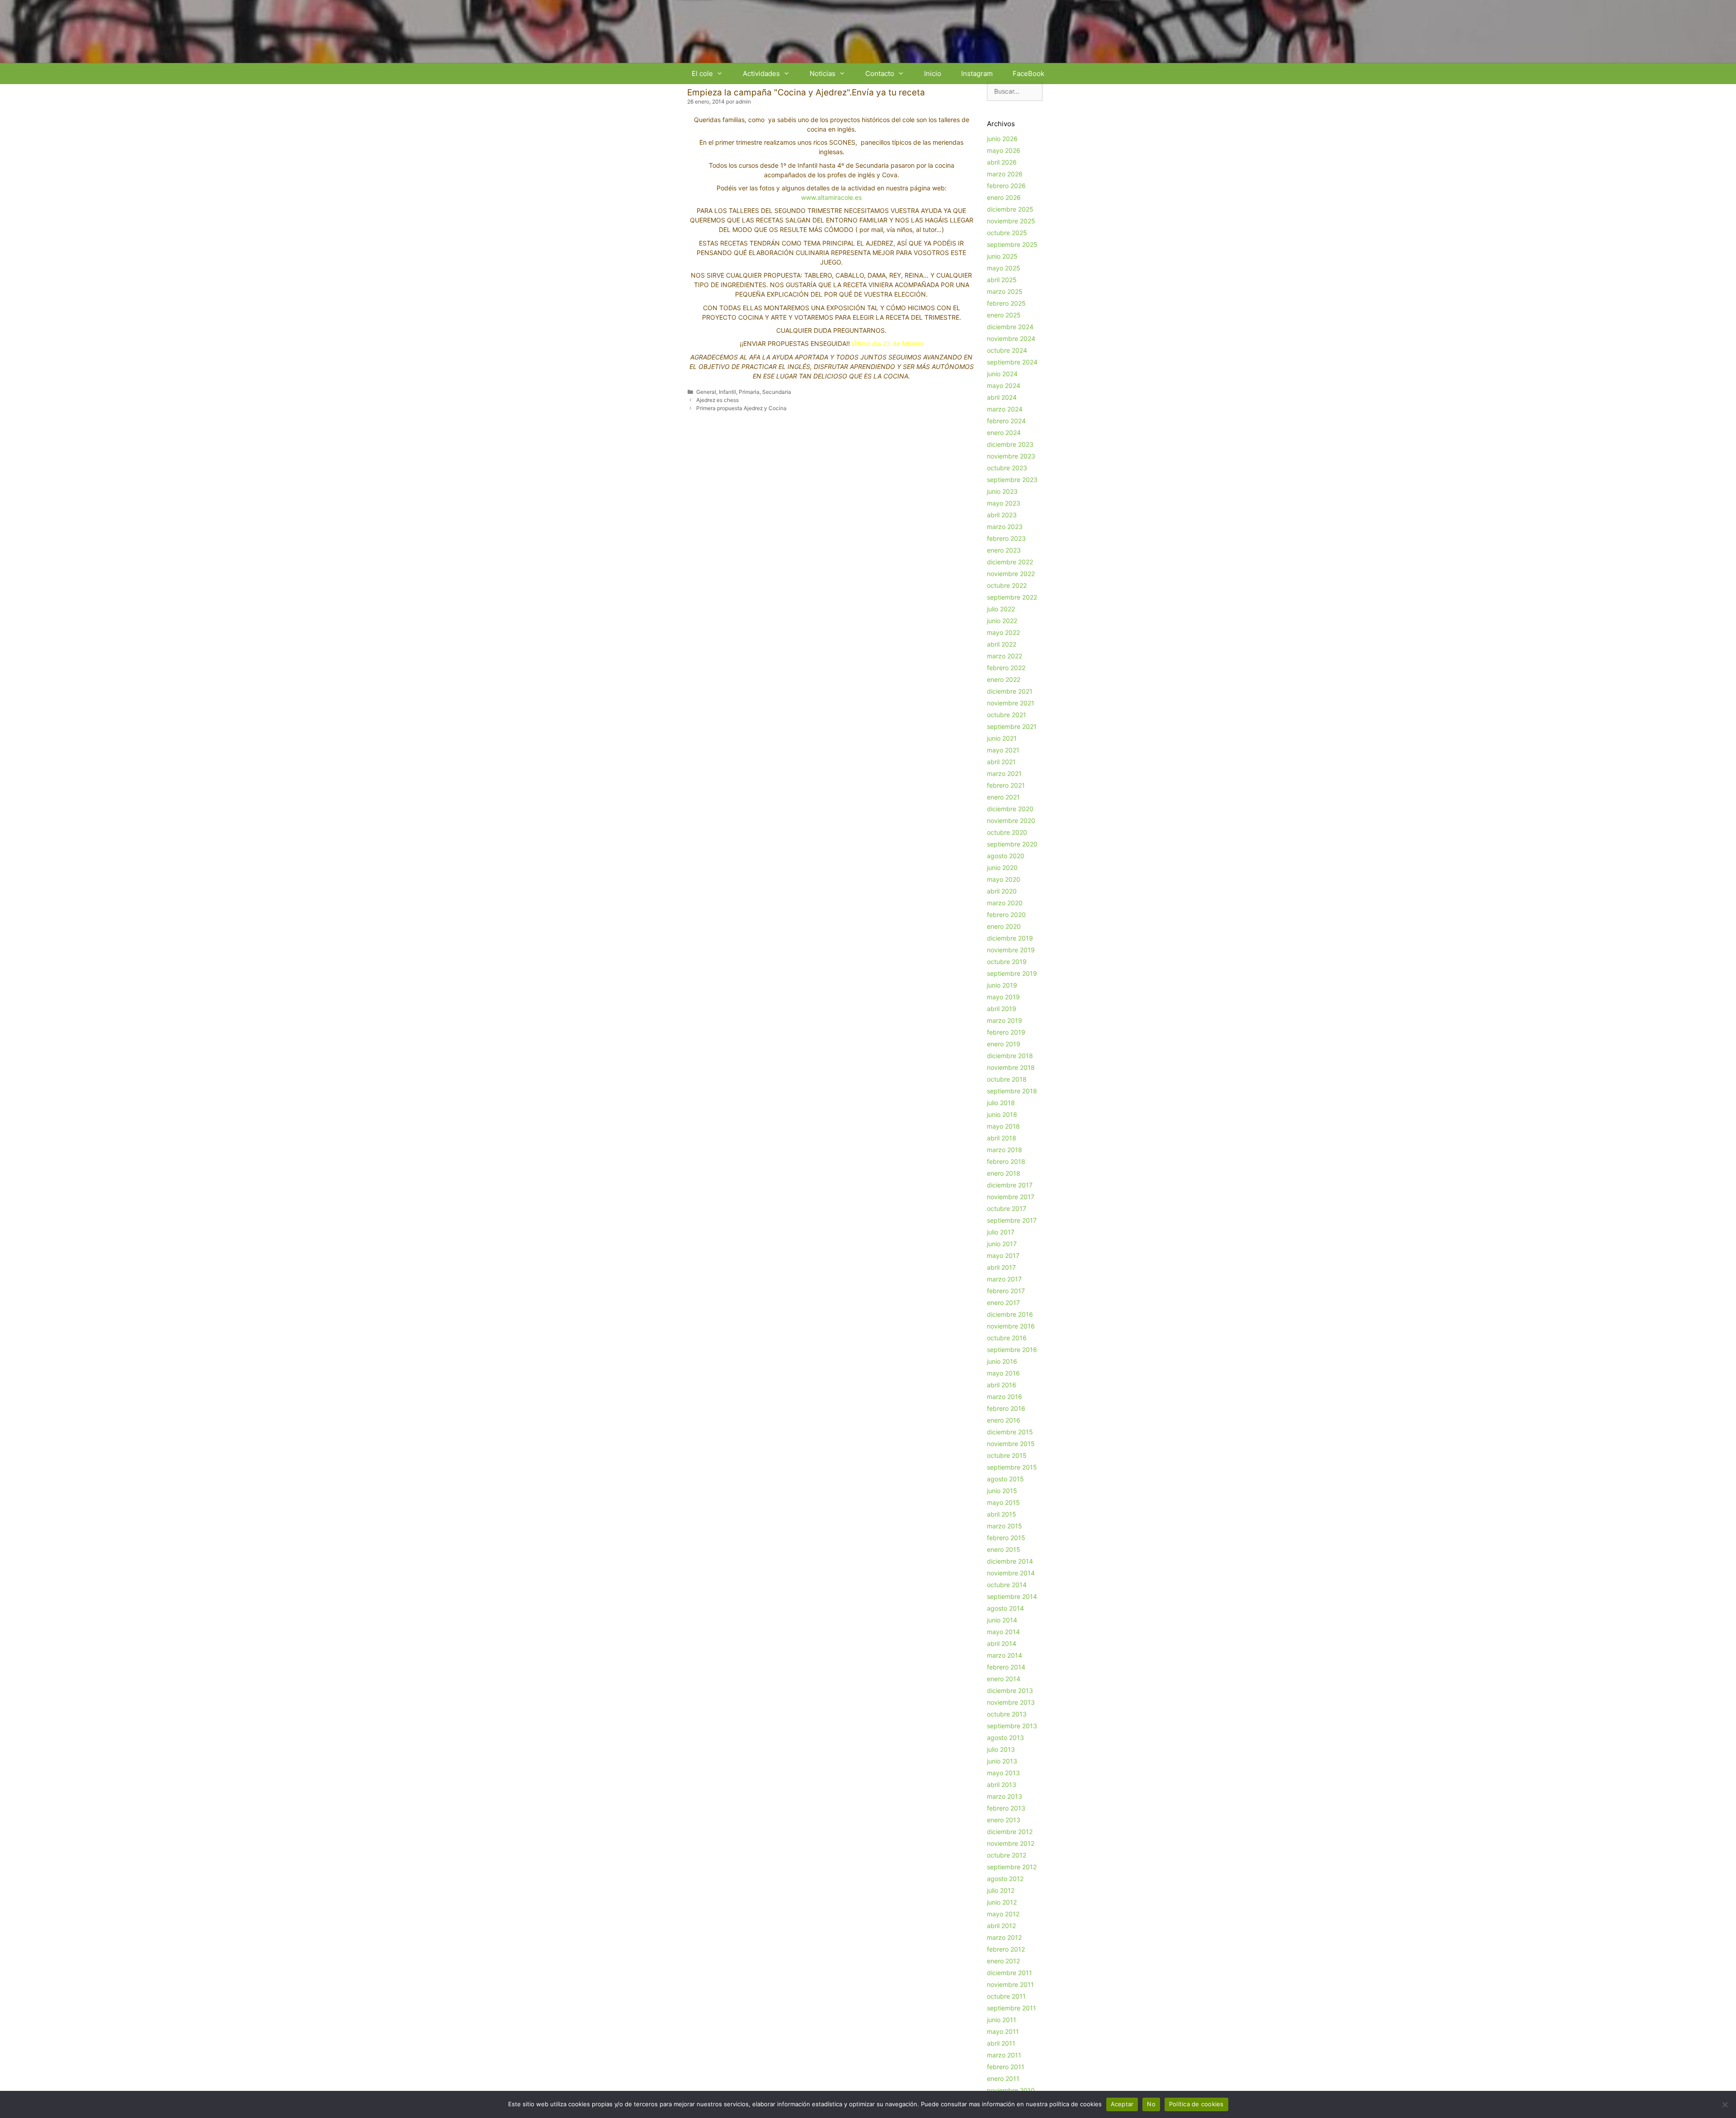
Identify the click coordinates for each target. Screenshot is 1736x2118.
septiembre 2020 (1012, 844)
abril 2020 (1002, 891)
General (706, 392)
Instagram (977, 73)
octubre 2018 (1007, 1079)
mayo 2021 (1003, 750)
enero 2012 (1003, 1961)
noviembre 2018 (1011, 1067)
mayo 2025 (1004, 268)
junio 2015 (1002, 1491)
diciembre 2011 (1010, 1973)
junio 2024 (1002, 374)
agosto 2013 (1005, 1737)
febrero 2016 (1006, 1408)
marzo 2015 (1005, 1526)
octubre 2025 (1007, 233)
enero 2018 (1004, 1173)
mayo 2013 (1003, 1773)
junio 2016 (1002, 1361)
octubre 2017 (1007, 1208)
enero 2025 (1004, 315)
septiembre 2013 (1012, 1726)
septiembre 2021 (1012, 726)
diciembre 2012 (1010, 1832)
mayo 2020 (1004, 879)
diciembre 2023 (1010, 444)
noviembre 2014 (1011, 1573)
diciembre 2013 (1010, 1690)
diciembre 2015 (1010, 1432)
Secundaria (777, 392)
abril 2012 (1001, 1926)
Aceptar (1122, 2104)
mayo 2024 (1004, 385)
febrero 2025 (1006, 303)
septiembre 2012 (1012, 1867)
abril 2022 (1002, 644)
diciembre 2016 (1010, 1314)
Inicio (933, 73)
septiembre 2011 (1012, 2008)
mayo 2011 (1003, 2031)
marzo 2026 (1005, 174)
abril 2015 (1002, 1514)
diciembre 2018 (1010, 1056)
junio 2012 (1002, 1902)
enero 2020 (1004, 926)
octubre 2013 (1007, 1714)
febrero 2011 (1006, 2067)
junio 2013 (1002, 1761)
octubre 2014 (1007, 1585)
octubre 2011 (1006, 1996)
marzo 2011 (1004, 2055)
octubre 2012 (1007, 1855)
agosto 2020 (1006, 856)
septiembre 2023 (1012, 480)
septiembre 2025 (1012, 244)
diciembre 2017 (1010, 1185)
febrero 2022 (1006, 668)
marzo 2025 (1005, 291)
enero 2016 (1004, 1420)
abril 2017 (1001, 1267)
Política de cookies (1196, 2104)
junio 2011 (1002, 2020)
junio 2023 (1002, 491)
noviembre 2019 (1011, 950)
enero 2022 (1004, 679)
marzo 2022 (1005, 656)
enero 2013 (1004, 1820)
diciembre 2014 (1010, 1561)
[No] (1725, 2104)
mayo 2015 (1003, 1502)
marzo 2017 (1004, 1279)
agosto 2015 (1005, 1479)
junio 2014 (1002, 1620)
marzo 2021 (1004, 773)
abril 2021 (1001, 762)
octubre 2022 (1007, 585)
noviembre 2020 (1011, 820)
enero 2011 (1003, 2078)
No (1151, 2104)
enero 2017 (1003, 1302)
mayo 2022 (1003, 632)
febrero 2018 (1006, 1161)
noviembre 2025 (1011, 221)
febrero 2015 (1006, 1538)
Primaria (749, 392)
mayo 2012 (1003, 1914)
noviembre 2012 (1011, 1843)
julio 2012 (1001, 1890)
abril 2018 (1002, 1138)
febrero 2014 (1006, 1667)
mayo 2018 (1003, 1126)
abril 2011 (1001, 2043)
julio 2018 (1001, 1103)
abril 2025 (1002, 280)
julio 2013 (1001, 1749)
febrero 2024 (1006, 421)
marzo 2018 (1005, 1150)
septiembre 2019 (1012, 973)
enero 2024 (1004, 433)
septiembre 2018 (1012, 1091)
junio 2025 (1002, 256)
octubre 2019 (1007, 962)
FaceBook (1028, 73)
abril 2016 (1002, 1385)
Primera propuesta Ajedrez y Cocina (741, 408)
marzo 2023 (1005, 527)
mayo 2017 (1003, 1255)
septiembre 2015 (1012, 1467)
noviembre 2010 (1011, 2090)
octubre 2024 (1007, 350)
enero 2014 (1004, 1679)
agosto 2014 (1005, 1608)
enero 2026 (1004, 197)
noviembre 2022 (1011, 574)
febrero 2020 (1006, 915)
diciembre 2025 (1010, 209)
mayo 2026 (1004, 150)
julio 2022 (1001, 609)
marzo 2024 (1005, 409)
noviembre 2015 (1011, 1444)
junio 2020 (1002, 868)
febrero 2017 (1006, 1291)
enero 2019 (1004, 1044)
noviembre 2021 (1011, 703)
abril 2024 (1002, 397)
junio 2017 (1002, 1244)
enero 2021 (1003, 797)
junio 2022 (1002, 621)
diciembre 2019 (1010, 938)
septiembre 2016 (1012, 1350)
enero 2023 (1004, 550)
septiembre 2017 (1012, 1220)
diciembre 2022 (1010, 562)
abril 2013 (1002, 1785)
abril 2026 (1002, 162)
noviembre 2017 (1011, 1197)
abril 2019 (1002, 1009)
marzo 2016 (1005, 1397)
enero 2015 (1004, 1549)
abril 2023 (1002, 515)
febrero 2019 (1006, 1032)
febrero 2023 (1006, 538)
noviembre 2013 (1011, 1702)
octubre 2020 (1007, 832)
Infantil (727, 392)
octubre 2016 (1007, 1338)
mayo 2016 (1003, 1373)
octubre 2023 (1007, 468)
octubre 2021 (1007, 715)
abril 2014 (1002, 1643)
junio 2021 (1002, 738)
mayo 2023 (1004, 503)
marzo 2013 (1005, 1796)
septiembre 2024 (1012, 362)
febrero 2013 (1006, 1808)
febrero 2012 (1006, 1949)
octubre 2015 (1007, 1455)
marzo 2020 (1005, 903)
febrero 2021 (1006, 785)
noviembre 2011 (1010, 1984)
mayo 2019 (1003, 997)
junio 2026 (1002, 139)
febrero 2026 (1006, 186)
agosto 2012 (1005, 1879)
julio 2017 (1001, 1232)
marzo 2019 (1005, 1020)
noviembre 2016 (1011, 1326)
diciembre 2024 (1010, 327)
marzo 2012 (1004, 1937)
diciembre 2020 (1010, 809)
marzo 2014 (1005, 1655)
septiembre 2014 (1012, 1596)
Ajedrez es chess (717, 400)
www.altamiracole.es (831, 197)
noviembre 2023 (1011, 456)
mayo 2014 (1003, 1632)
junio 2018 (1002, 1114)
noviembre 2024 (1011, 338)
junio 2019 (1002, 985)
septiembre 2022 (1012, 597)
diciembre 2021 (1010, 691)
